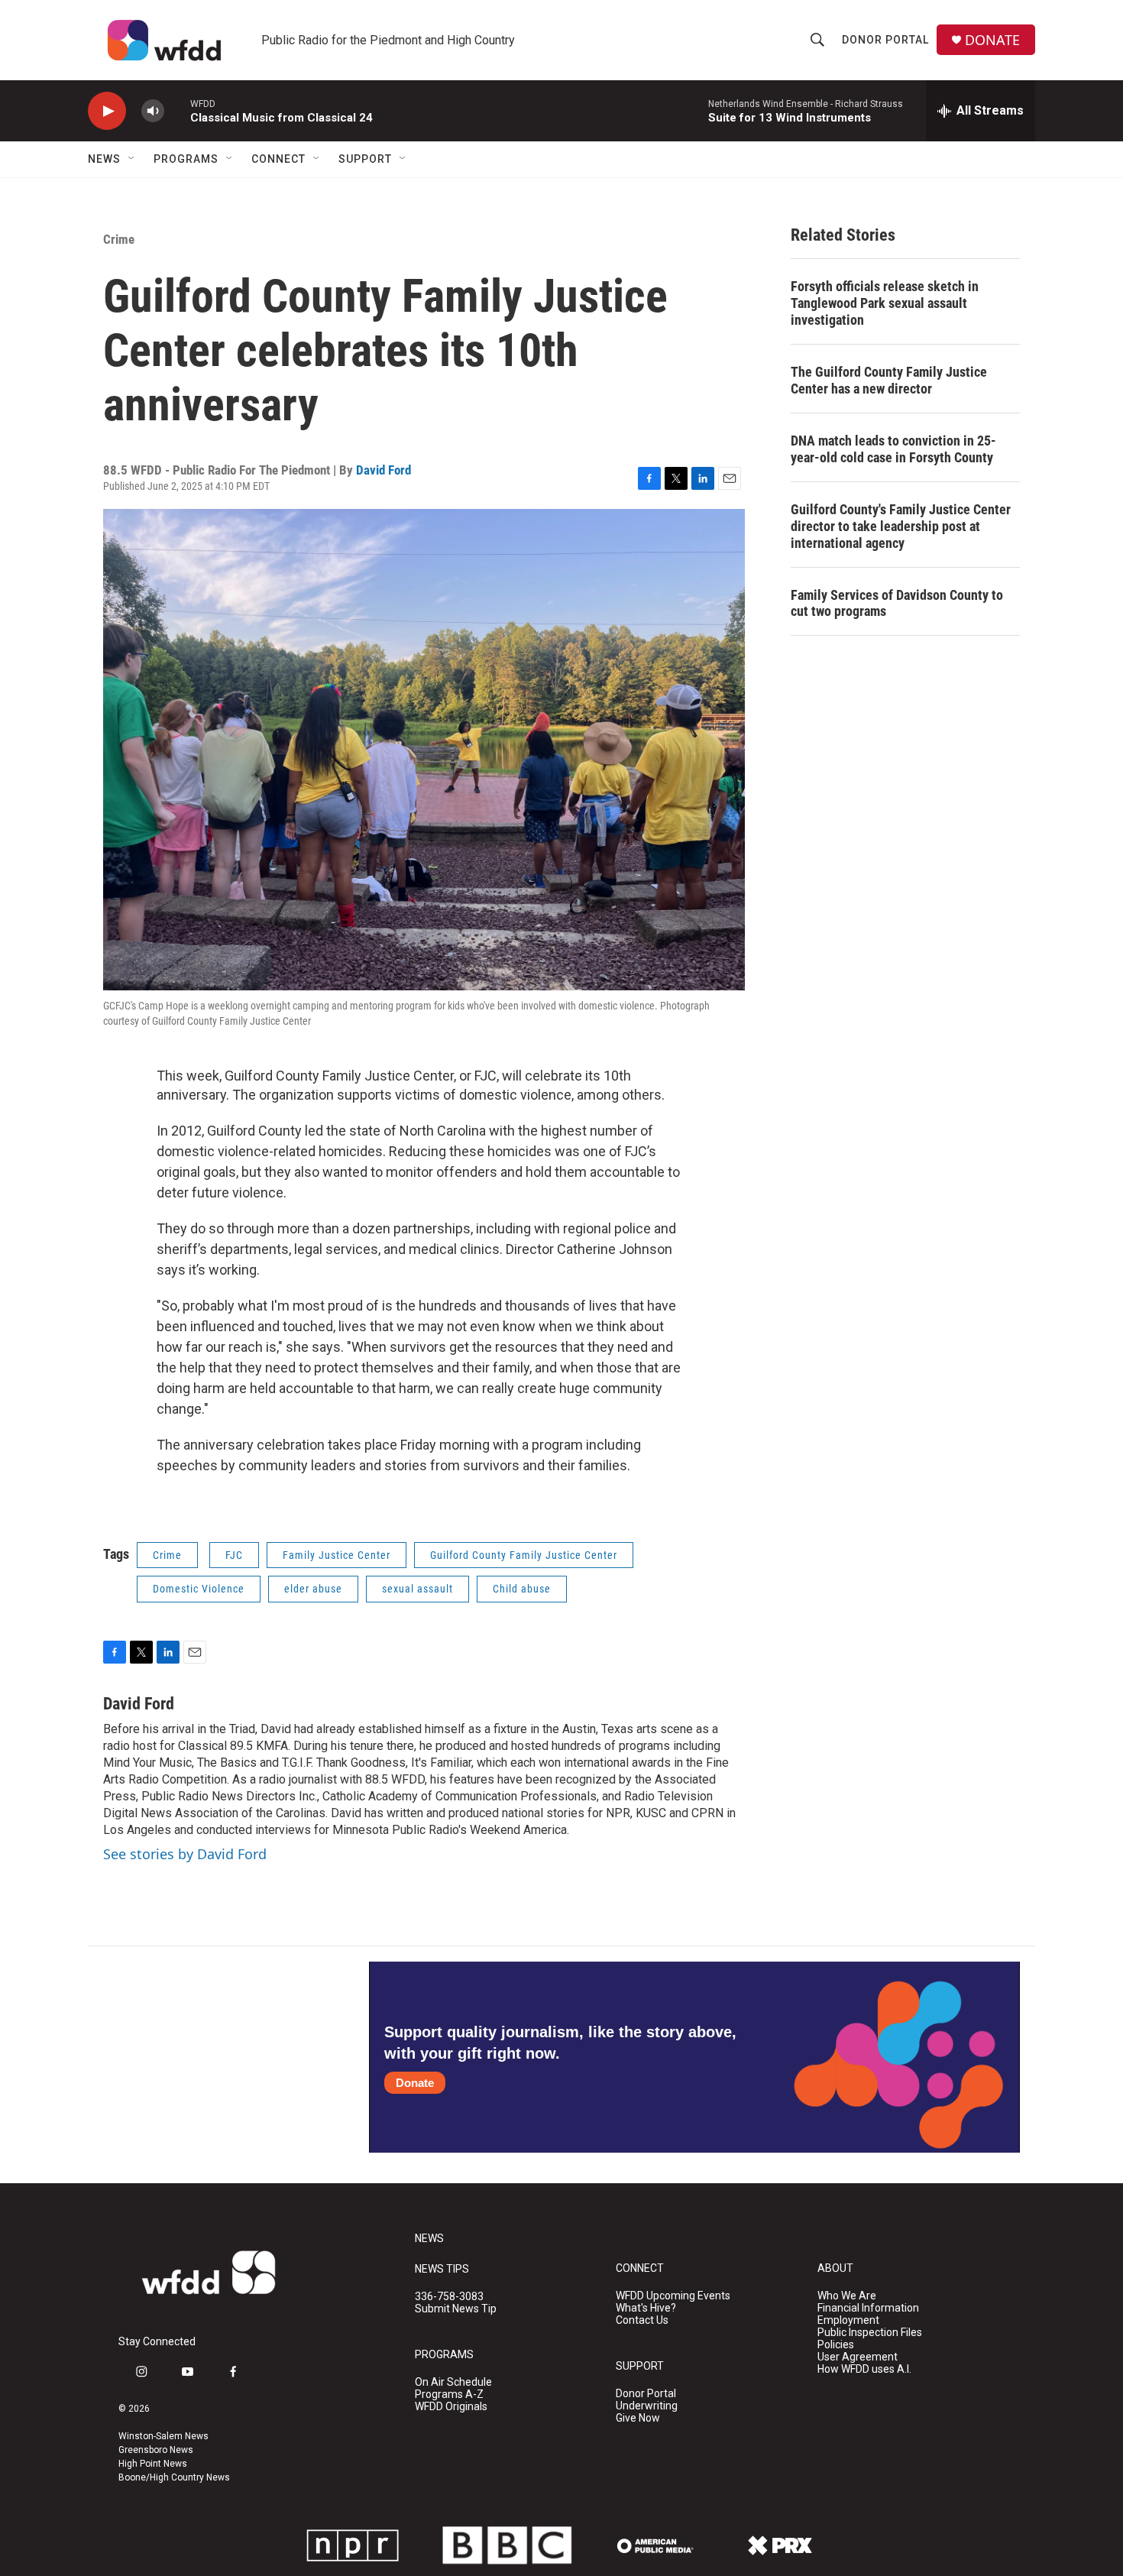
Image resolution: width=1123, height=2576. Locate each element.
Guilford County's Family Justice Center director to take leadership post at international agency (901, 526)
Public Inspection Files (870, 2333)
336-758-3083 (449, 2297)
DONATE (992, 40)
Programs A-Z (449, 2395)
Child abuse (522, 1589)
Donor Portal (885, 40)
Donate (415, 2083)
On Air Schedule (453, 2382)
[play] (107, 111)
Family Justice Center (337, 1555)
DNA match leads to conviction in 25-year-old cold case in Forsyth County (893, 449)
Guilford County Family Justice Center (524, 1555)
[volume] (153, 111)
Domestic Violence (199, 1589)
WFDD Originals (451, 2407)
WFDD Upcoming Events (673, 2296)
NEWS (429, 2239)
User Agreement (858, 2357)
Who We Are (847, 2296)
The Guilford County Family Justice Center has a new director (889, 380)
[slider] (177, 110)
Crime (119, 239)
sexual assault (417, 1589)
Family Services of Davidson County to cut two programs (897, 603)
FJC (234, 1555)
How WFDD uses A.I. (864, 2369)
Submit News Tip (456, 2309)
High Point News (153, 2464)
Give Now (638, 2418)
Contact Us (642, 2320)
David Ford (384, 470)
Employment (848, 2320)
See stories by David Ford (185, 1854)
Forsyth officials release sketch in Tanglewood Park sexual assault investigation (885, 303)
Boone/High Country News (174, 2477)
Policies (836, 2345)
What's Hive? (646, 2308)
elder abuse (313, 1589)
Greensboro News (156, 2450)
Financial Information (868, 2308)
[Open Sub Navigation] (132, 159)
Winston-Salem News (163, 2436)
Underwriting (647, 2406)
